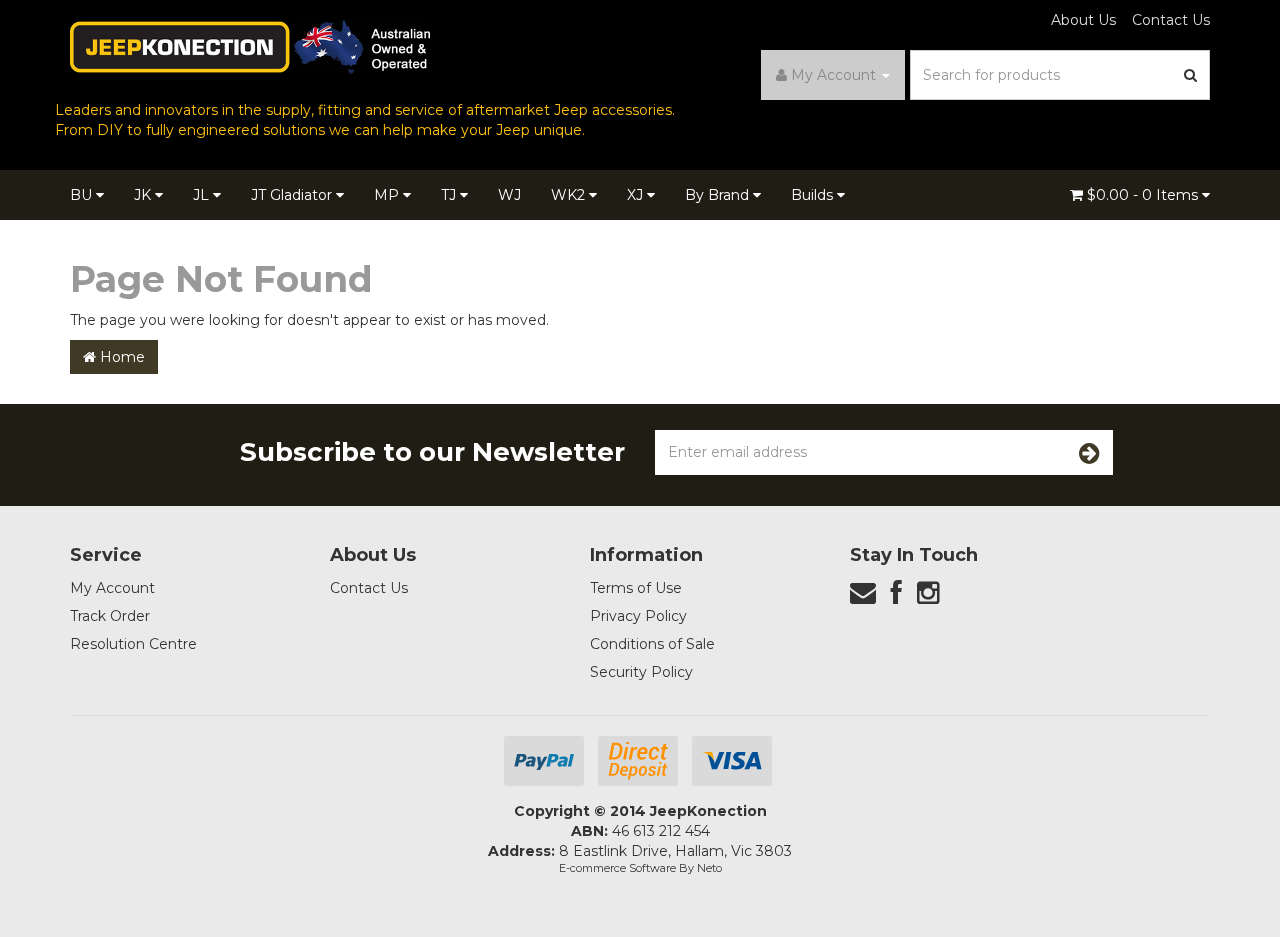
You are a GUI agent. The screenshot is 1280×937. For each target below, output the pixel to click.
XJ (637, 195)
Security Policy (641, 672)
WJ (509, 195)
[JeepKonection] (250, 46)
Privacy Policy (638, 616)
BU (83, 195)
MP (388, 195)
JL (203, 195)
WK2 (570, 195)
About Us (1083, 20)
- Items (1144, 195)
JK (144, 195)
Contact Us (1171, 20)
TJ (450, 195)
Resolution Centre (133, 644)
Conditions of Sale (652, 644)
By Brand (719, 195)
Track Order (110, 616)
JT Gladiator (293, 195)
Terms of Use (636, 588)
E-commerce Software (617, 868)
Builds (814, 195)
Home (120, 357)
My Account (112, 588)
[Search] (1191, 75)
